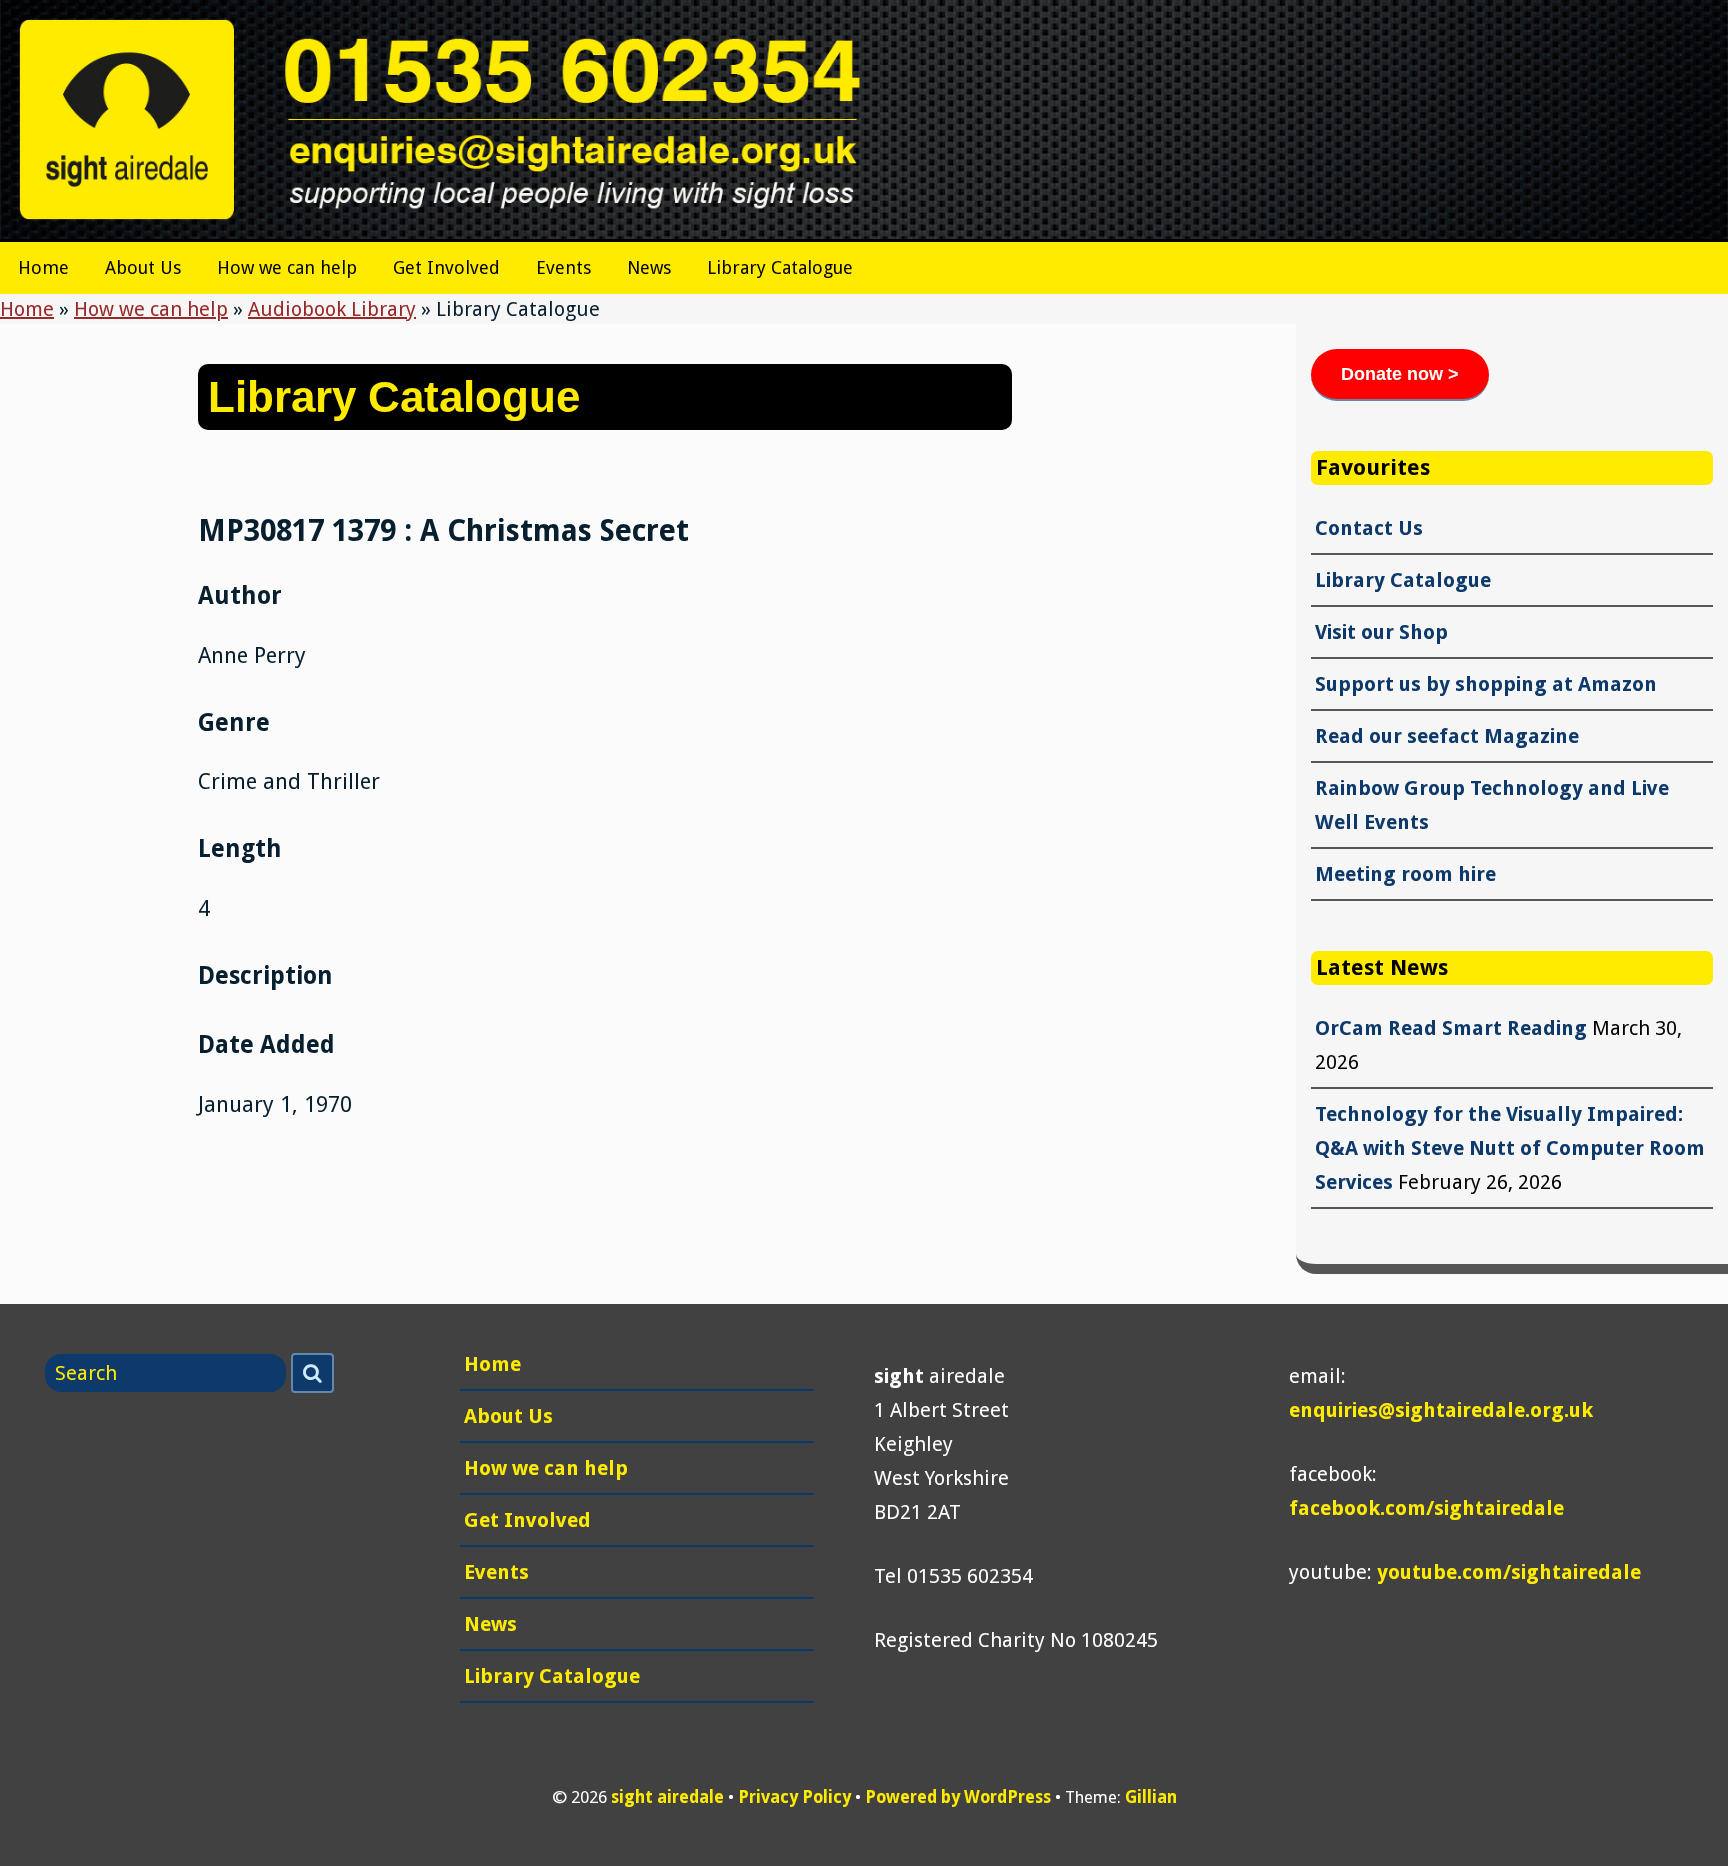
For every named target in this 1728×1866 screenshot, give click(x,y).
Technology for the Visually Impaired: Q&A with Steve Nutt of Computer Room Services (1510, 1148)
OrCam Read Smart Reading (1451, 1028)
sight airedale (667, 1797)
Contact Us (1369, 528)
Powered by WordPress (958, 1797)
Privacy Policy (794, 1797)
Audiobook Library (332, 309)
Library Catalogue (780, 267)
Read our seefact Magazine (1447, 736)
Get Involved (446, 267)
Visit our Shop (1381, 632)
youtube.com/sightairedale (1509, 1572)
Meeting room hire (1405, 874)
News (649, 267)
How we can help (287, 267)
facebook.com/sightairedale (1426, 1508)
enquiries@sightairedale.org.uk (1441, 1410)
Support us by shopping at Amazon (1486, 684)
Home (43, 267)
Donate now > (1400, 374)
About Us (143, 267)
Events (563, 267)
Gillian (1151, 1797)
